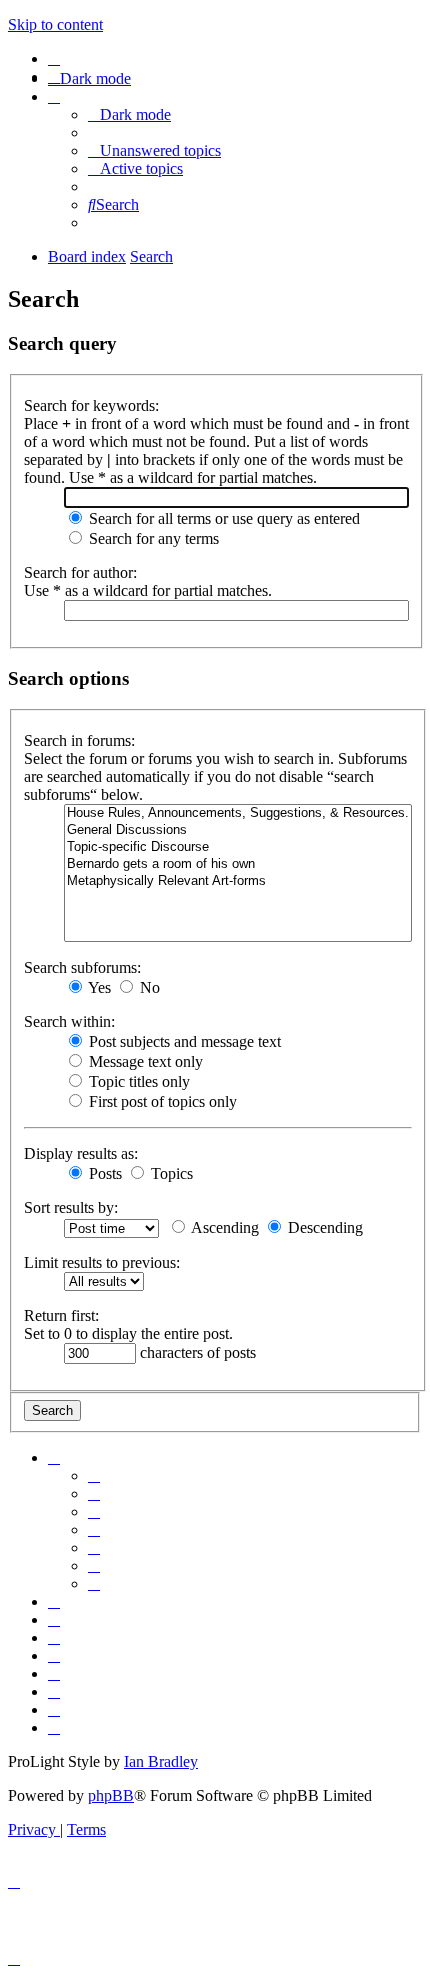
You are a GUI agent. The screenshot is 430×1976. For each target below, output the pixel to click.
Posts (103, 1173)
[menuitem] (54, 58)
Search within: (69, 1021)
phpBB (111, 1795)
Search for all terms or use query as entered (222, 518)
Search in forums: (79, 740)
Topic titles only (137, 1081)
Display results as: (81, 1153)
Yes (98, 987)
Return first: (61, 1315)
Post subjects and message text (183, 1041)
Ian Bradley (161, 1761)
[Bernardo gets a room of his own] (238, 864)
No (148, 987)
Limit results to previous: (102, 1262)
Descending (323, 1227)
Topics (170, 1173)
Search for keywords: (91, 405)
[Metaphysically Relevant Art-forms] (238, 881)
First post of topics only (161, 1101)
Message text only (144, 1061)
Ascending (223, 1227)
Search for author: (80, 572)
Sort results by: (71, 1207)
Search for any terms (152, 538)
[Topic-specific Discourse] (238, 847)
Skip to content (55, 24)
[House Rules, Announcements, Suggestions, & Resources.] (238, 813)
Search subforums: (82, 967)
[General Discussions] (238, 830)
